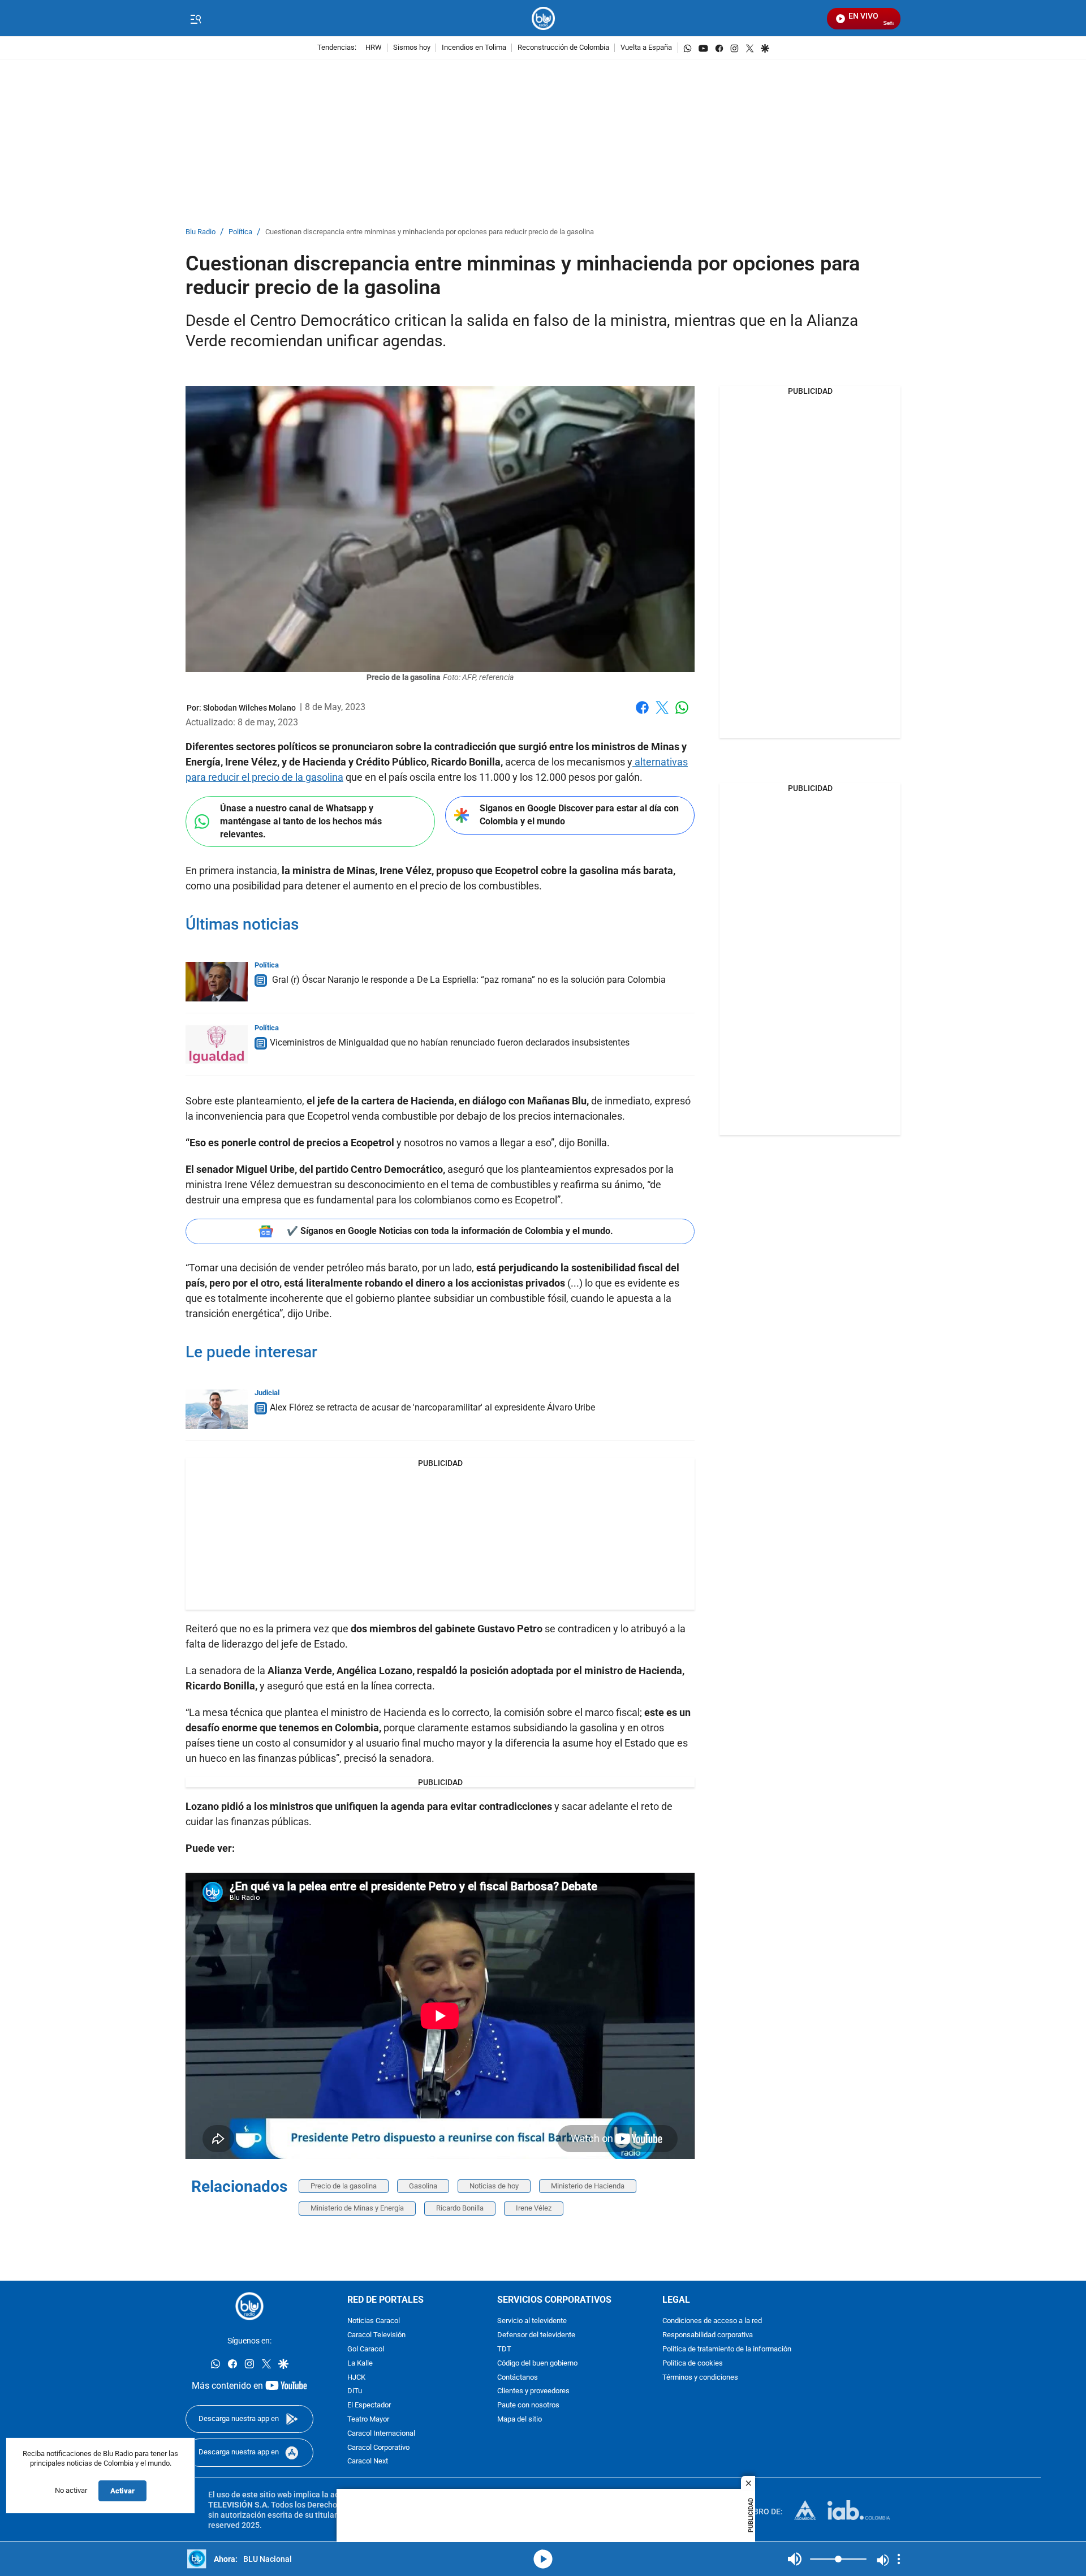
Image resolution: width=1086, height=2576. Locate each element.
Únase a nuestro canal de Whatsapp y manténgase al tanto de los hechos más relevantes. (301, 821)
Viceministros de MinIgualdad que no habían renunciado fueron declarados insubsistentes (450, 1042)
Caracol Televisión (376, 2335)
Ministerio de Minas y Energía (357, 2208)
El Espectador (369, 2405)
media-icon (543, 2559)
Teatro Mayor (368, 2420)
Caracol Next (368, 2462)
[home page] (543, 18)
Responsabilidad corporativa (708, 2335)
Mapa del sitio (520, 2420)
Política (240, 232)
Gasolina (423, 2186)
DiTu (355, 2392)
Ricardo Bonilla (460, 2208)
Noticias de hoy (494, 2186)
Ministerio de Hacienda (588, 2186)
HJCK (356, 2378)
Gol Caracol (366, 2349)
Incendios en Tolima (474, 48)
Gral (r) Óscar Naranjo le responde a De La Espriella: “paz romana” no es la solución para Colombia (468, 980)
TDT (504, 2349)
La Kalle (360, 2364)
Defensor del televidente (536, 2335)
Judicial (267, 1393)
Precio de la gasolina (344, 2186)
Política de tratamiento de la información (727, 2349)
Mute (795, 2559)
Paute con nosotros (528, 2405)
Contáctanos (518, 2378)
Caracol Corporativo (378, 2448)
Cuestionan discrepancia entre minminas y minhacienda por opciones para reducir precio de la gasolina (430, 232)
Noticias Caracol (374, 2322)
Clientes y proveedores (533, 2392)
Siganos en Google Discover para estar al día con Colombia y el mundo (579, 815)
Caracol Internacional (381, 2434)
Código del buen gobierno (537, 2364)
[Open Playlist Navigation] (899, 2559)
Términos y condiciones (700, 2378)
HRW (374, 48)
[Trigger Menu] (195, 19)
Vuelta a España (646, 48)
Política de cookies (693, 2364)
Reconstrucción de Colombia (563, 48)
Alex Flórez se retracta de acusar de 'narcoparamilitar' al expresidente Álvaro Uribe (432, 1407)
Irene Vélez (534, 2208)
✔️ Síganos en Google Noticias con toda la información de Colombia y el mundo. (450, 1231)
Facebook (642, 714)
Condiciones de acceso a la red (712, 2322)
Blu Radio (201, 232)
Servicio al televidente (532, 2322)
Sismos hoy (412, 48)
